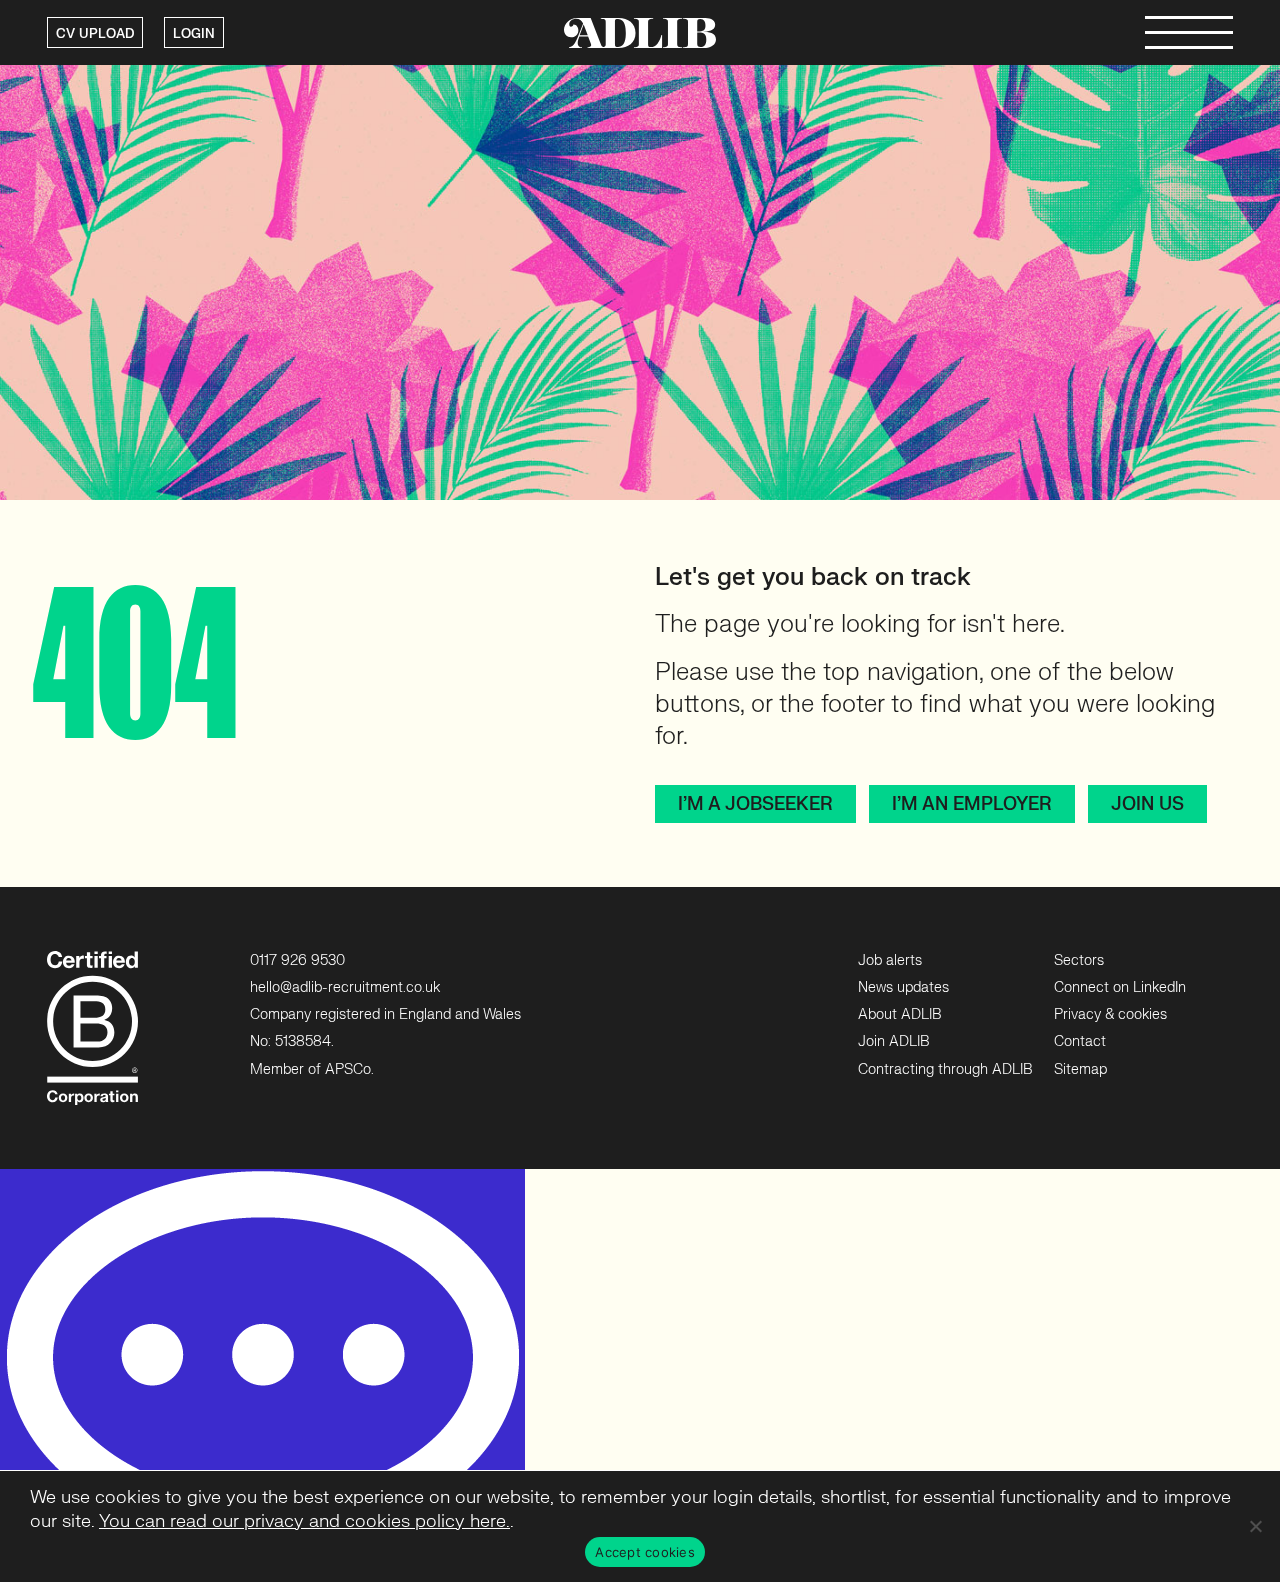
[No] (1255, 1526)
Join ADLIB (893, 1041)
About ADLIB (899, 1014)
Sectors (1079, 960)
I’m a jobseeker (755, 804)
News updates (903, 987)
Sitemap (1080, 1069)
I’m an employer (971, 804)
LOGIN (194, 34)
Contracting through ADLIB (945, 1069)
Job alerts (890, 960)
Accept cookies (645, 1552)
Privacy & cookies (1110, 1014)
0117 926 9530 (297, 960)
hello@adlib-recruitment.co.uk (345, 987)
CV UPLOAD (95, 34)
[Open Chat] (262, 1375)
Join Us (1147, 804)
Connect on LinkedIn (1120, 987)
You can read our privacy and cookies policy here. (304, 1521)
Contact (1080, 1041)
